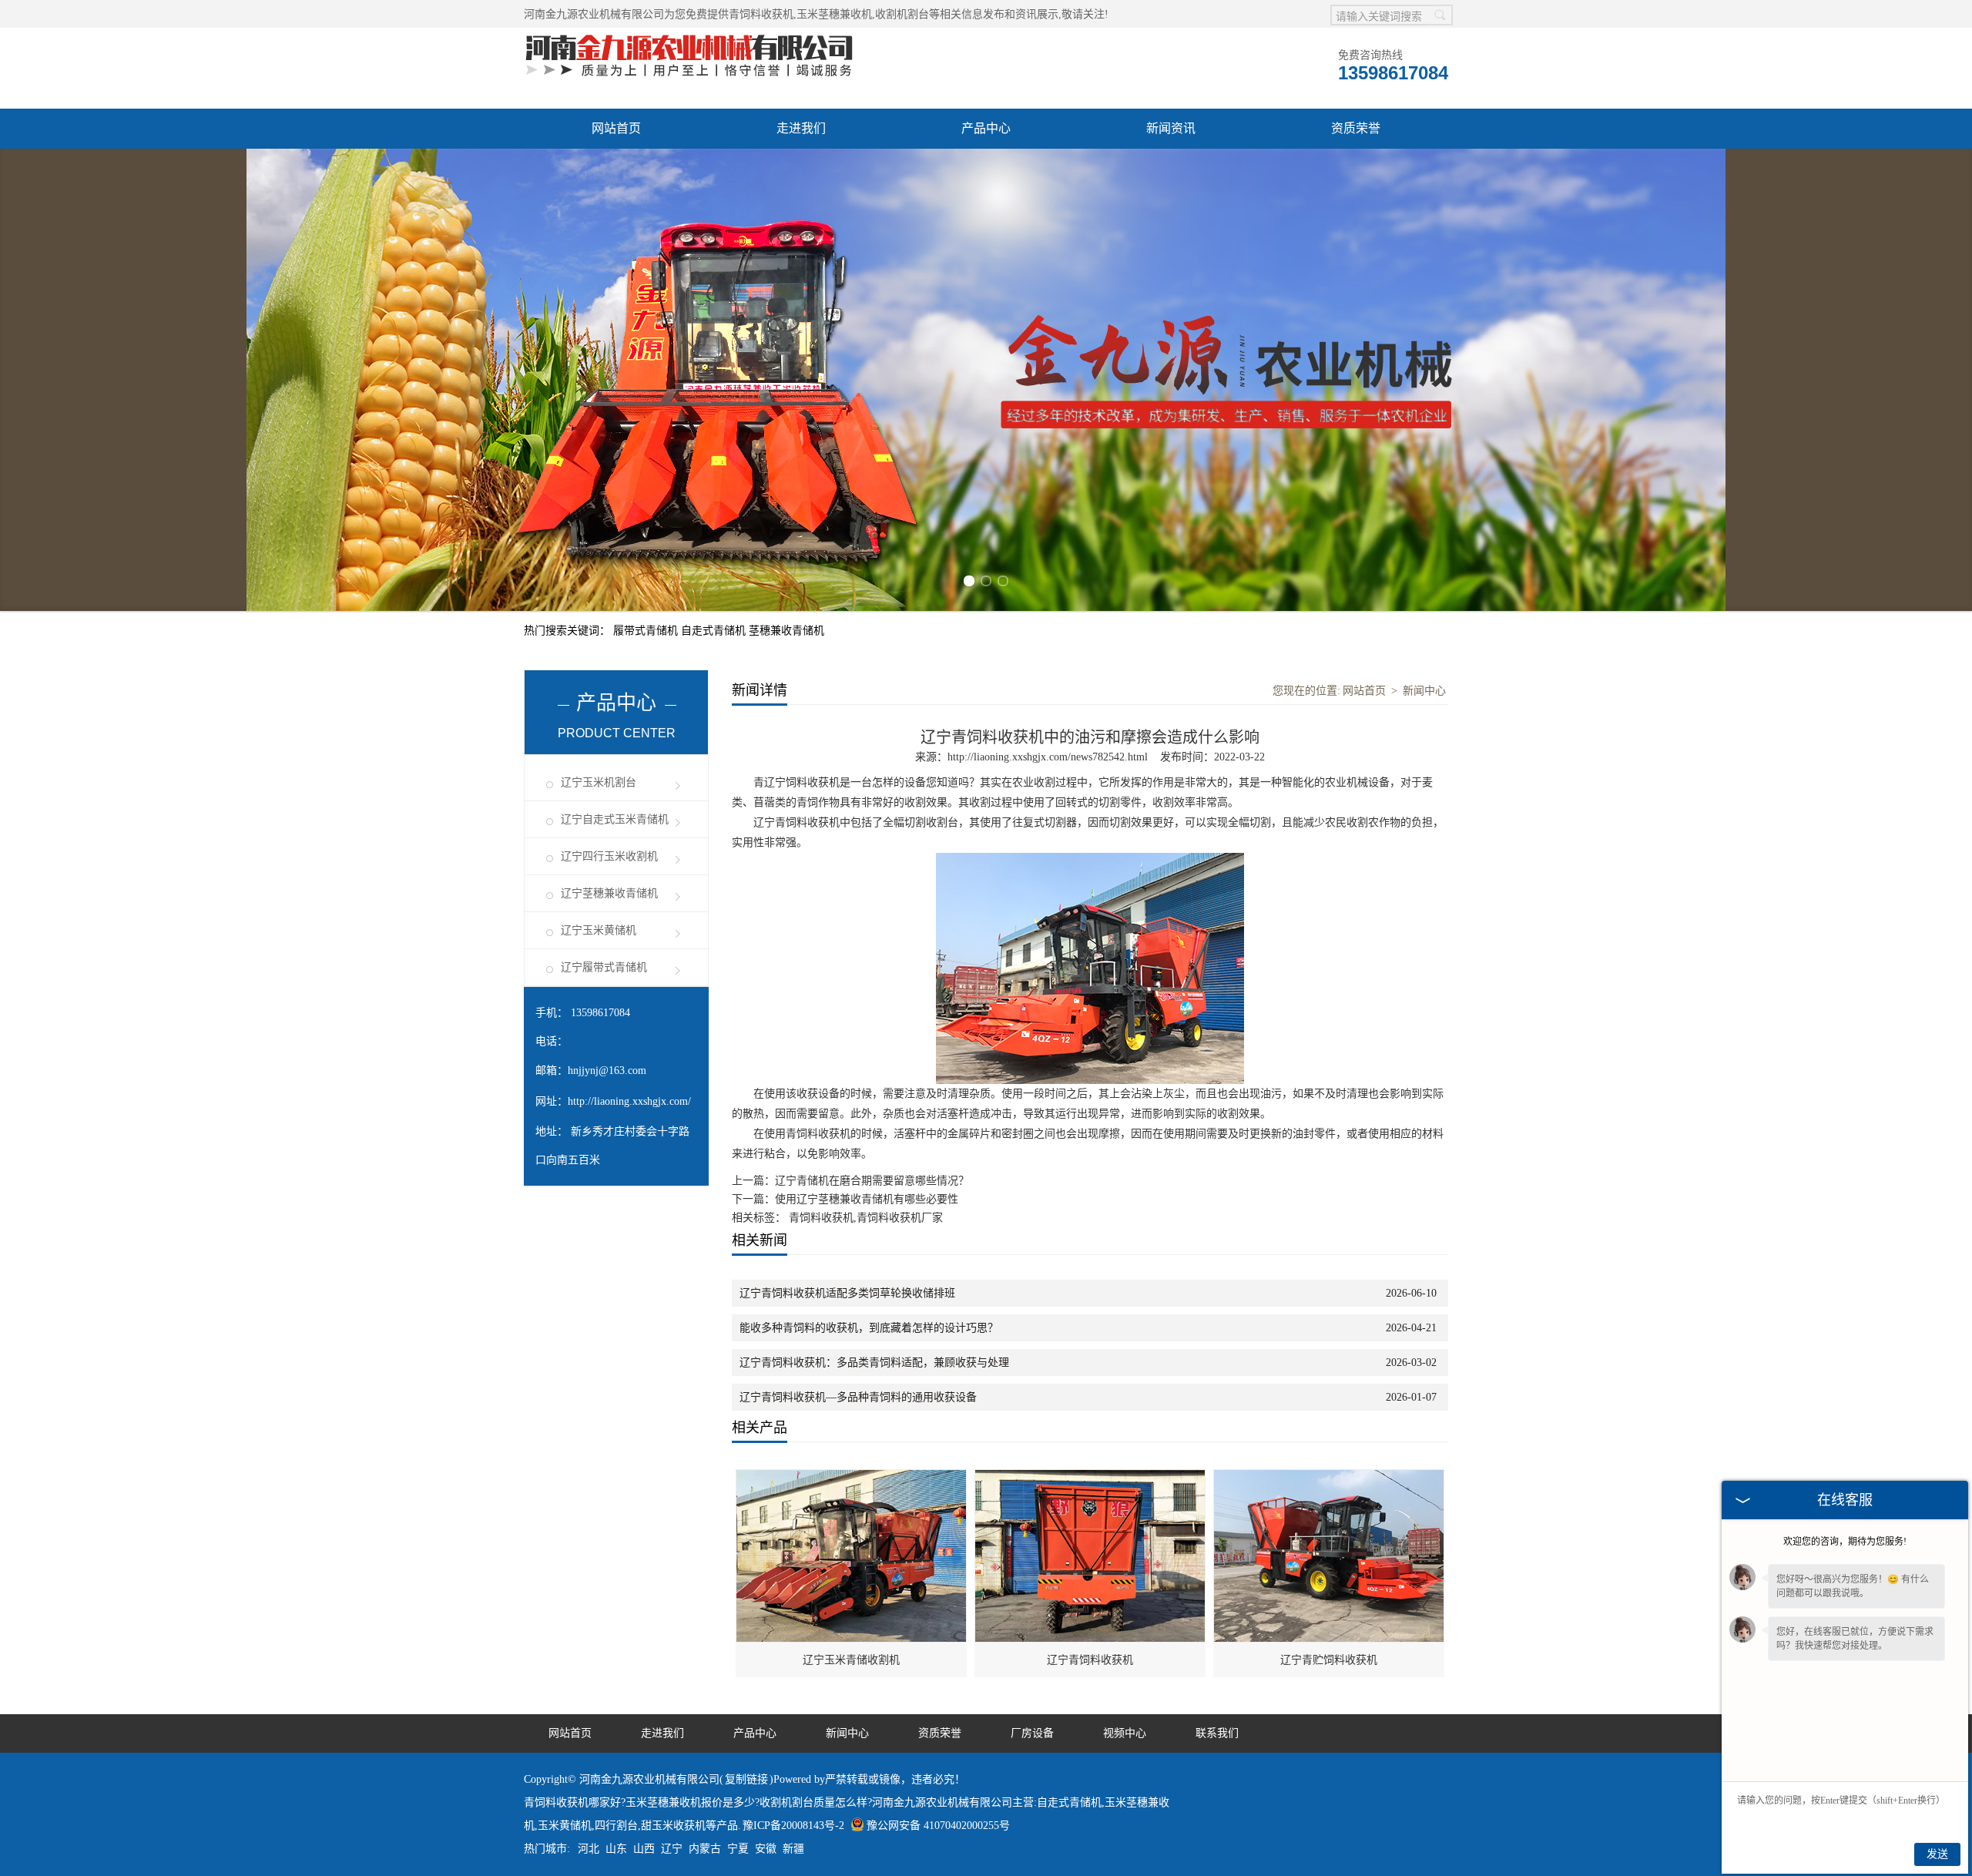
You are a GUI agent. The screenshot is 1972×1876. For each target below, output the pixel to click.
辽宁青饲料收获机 (1090, 1660)
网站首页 (616, 128)
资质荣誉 (1356, 128)
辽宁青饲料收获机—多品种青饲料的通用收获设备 (858, 1397)
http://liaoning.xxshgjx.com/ (629, 1101)
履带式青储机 (647, 631)
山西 (644, 1849)
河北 (589, 1849)
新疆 (793, 1849)
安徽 (766, 1849)
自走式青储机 (715, 631)
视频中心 (1125, 1733)
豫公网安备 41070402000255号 (938, 1826)
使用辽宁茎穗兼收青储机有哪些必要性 (867, 1199)
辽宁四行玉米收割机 (609, 856)
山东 (616, 1849)
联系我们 (1217, 1733)
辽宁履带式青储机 (604, 967)
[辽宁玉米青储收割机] (852, 1478)
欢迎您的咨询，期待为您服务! (1845, 1542)
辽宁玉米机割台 (599, 782)
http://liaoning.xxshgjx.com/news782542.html (1048, 757)
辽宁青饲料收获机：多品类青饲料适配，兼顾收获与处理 (874, 1363)
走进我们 (801, 128)
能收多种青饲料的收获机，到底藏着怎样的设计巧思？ (869, 1328)
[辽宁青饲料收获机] (1091, 1478)
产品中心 (986, 128)
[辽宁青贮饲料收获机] (1330, 1478)
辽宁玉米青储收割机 (851, 1660)
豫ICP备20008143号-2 (793, 1826)
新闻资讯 (1171, 128)
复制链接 (746, 1779)
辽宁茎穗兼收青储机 (609, 893)
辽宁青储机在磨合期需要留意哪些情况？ (872, 1181)
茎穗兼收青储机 (786, 631)
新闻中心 (1424, 691)
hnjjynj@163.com (607, 1071)
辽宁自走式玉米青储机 (615, 819)
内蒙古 (705, 1849)
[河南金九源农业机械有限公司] (689, 36)
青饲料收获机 (761, 14)
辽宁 (672, 1849)
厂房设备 (1032, 1733)
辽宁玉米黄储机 (599, 930)
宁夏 (738, 1849)
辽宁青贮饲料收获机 (1329, 1660)
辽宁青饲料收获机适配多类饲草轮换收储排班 (847, 1293)
